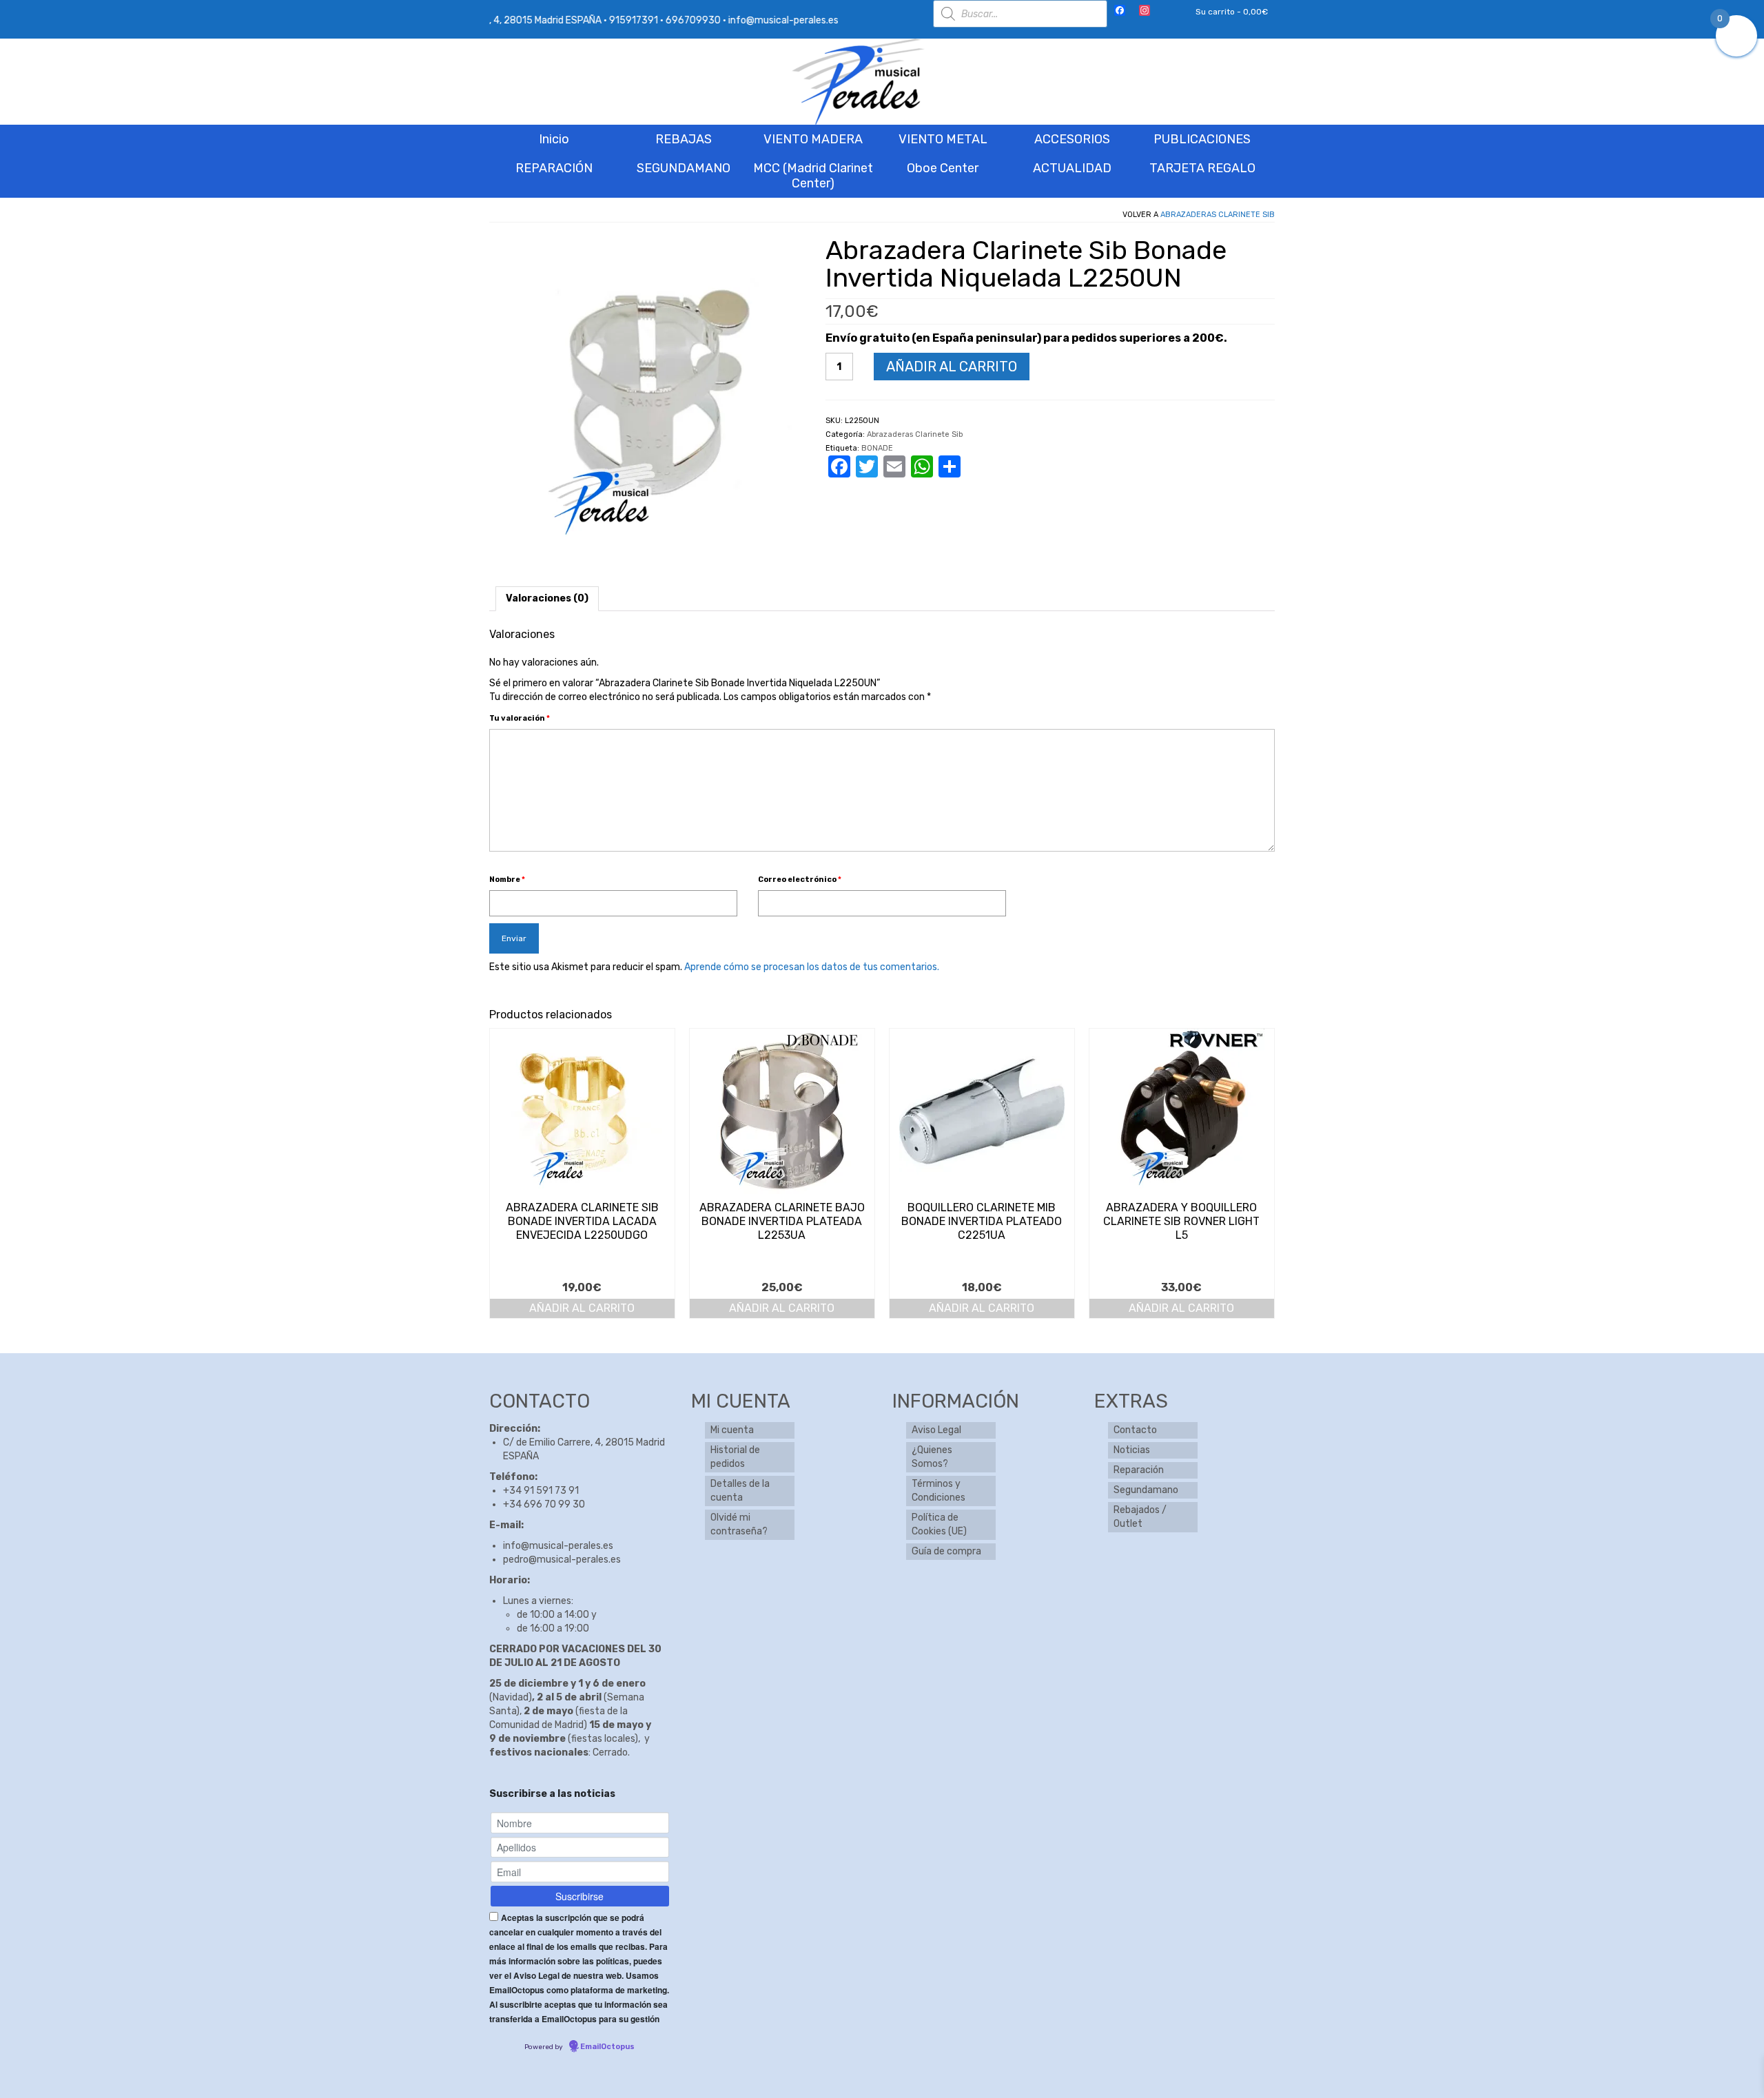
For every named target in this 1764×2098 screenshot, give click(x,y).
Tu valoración (520, 718)
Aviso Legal (936, 1430)
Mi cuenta (732, 1430)
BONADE (877, 448)
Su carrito (1231, 12)
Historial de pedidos (735, 1457)
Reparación (1139, 1470)
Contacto (1135, 1430)
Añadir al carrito (952, 367)
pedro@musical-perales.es (562, 1560)
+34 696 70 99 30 (544, 1504)
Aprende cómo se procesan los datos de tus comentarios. (812, 967)
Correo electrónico (800, 880)
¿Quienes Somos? (932, 1457)
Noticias (1132, 1450)
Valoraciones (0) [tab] (547, 598)
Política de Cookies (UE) (939, 1524)
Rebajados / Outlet (1140, 1517)
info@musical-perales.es (558, 1546)
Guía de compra (946, 1551)
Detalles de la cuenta (740, 1491)
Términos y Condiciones (939, 1491)
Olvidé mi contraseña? (739, 1524)
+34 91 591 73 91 (541, 1491)
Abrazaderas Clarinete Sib (1218, 215)
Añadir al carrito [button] (582, 1308)
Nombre (507, 880)
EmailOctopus (607, 2047)
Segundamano (1146, 1490)
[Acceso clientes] (1167, 12)
